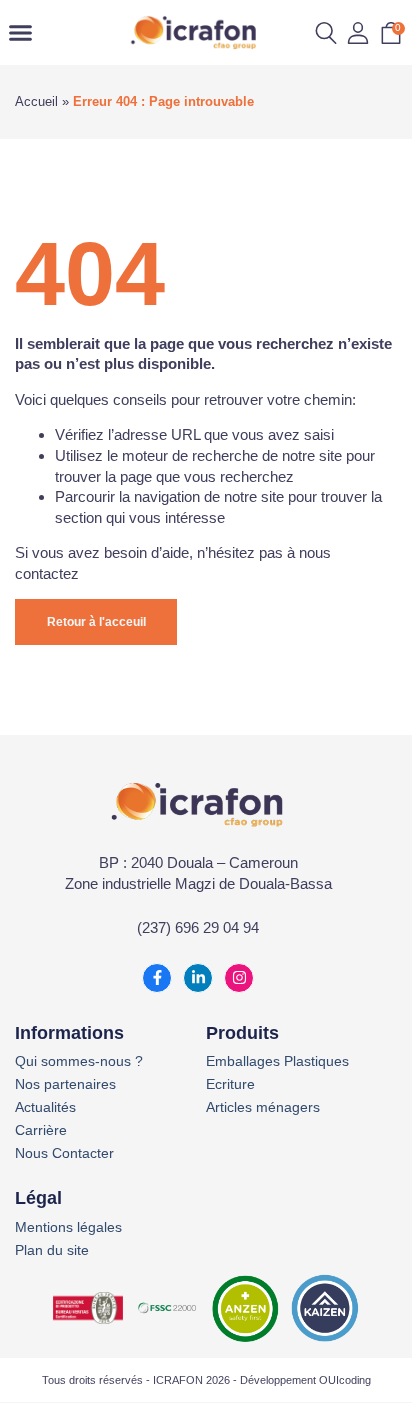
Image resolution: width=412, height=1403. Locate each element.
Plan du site (52, 1250)
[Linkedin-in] (198, 978)
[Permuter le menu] (20, 32)
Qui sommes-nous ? (79, 1061)
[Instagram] (239, 978)
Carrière (41, 1130)
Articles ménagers (263, 1107)
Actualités (45, 1107)
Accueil (36, 101)
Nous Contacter (64, 1153)
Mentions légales (68, 1227)
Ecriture (230, 1084)
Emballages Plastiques (277, 1061)
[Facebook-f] (157, 978)
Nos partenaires (65, 1084)
